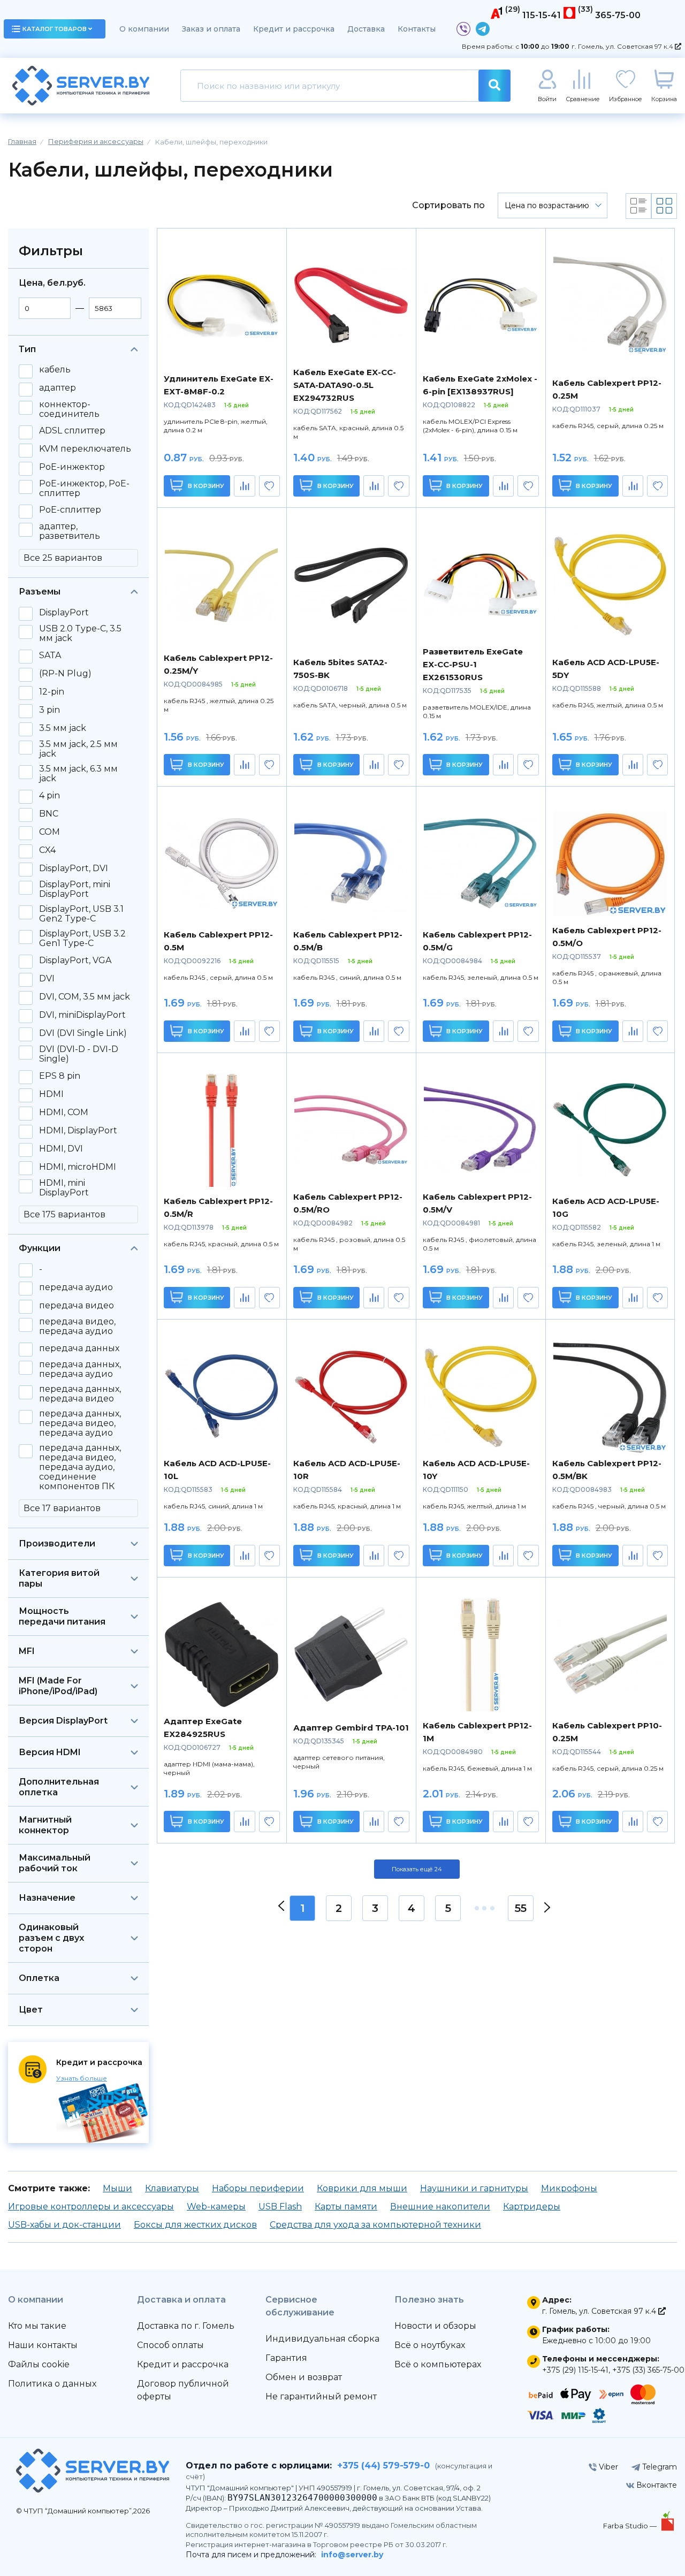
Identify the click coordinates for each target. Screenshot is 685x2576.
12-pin (52, 692)
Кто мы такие (37, 2326)
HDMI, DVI (61, 1149)
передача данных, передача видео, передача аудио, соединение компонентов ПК (80, 1467)
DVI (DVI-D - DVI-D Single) (79, 1054)
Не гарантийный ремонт (321, 2396)
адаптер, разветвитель (70, 531)
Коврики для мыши (362, 2188)
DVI (47, 979)
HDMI (51, 1094)
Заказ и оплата (211, 29)
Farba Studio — (631, 2526)
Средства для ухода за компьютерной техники (375, 2225)
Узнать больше (82, 2078)
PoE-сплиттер (70, 510)
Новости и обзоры (435, 2326)
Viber (607, 2467)
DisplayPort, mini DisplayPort (75, 889)
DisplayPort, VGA (75, 961)
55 (521, 1908)
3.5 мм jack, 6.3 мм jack (78, 774)
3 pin (50, 710)
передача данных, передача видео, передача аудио (80, 1423)
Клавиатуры (172, 2188)
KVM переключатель (85, 449)
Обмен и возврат (304, 2377)
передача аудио (76, 1287)
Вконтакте (656, 2485)
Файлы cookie (39, 2364)
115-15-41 (542, 15)
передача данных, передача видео (80, 1394)
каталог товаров (55, 29)
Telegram (659, 2467)
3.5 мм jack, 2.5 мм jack (78, 749)
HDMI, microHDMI (78, 1167)
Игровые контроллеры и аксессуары (91, 2207)
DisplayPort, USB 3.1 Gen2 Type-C (81, 914)
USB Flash (280, 2207)
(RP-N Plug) (65, 674)
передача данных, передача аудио (80, 1369)
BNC (49, 814)
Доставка (366, 29)
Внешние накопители (440, 2207)
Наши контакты (43, 2345)
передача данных (79, 1348)
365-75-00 (618, 15)
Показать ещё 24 (417, 1869)
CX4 (47, 850)
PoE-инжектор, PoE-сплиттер (84, 489)
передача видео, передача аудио (77, 1327)
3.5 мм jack (63, 728)
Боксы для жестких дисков (195, 2225)
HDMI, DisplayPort (78, 1131)
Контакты (417, 29)
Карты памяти (346, 2207)
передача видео (77, 1306)
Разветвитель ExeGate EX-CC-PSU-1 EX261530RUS (473, 664)
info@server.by (352, 2555)
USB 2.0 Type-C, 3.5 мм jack (80, 634)
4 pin (50, 796)
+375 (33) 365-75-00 (648, 2370)
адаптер (58, 388)
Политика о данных (52, 2384)
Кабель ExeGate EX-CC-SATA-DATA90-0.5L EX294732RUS (345, 385)
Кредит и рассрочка (294, 29)
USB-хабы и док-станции (64, 2225)
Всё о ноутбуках (430, 2345)
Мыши (117, 2188)
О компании (144, 29)
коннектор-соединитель (69, 409)
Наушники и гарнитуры (474, 2188)
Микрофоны (569, 2188)
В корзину (205, 486)
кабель (55, 370)
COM (50, 832)
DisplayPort (64, 613)
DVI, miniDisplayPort (82, 1015)
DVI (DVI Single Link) (83, 1033)
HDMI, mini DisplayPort (64, 1188)
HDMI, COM (64, 1112)
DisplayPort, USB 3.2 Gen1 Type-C (82, 939)
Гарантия (286, 2358)
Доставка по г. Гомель (186, 2326)
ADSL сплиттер (72, 431)
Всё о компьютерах (438, 2364)
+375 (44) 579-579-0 (383, 2466)
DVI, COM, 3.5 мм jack (85, 997)
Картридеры (532, 2207)
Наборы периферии (258, 2188)
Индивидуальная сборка (322, 2339)
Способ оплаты (170, 2345)
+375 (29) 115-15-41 (575, 2370)
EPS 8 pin (60, 1076)
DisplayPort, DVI (74, 868)
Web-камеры (216, 2207)
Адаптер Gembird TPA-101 (351, 1728)
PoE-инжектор (72, 467)
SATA (50, 656)
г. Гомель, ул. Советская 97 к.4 (623, 46)
